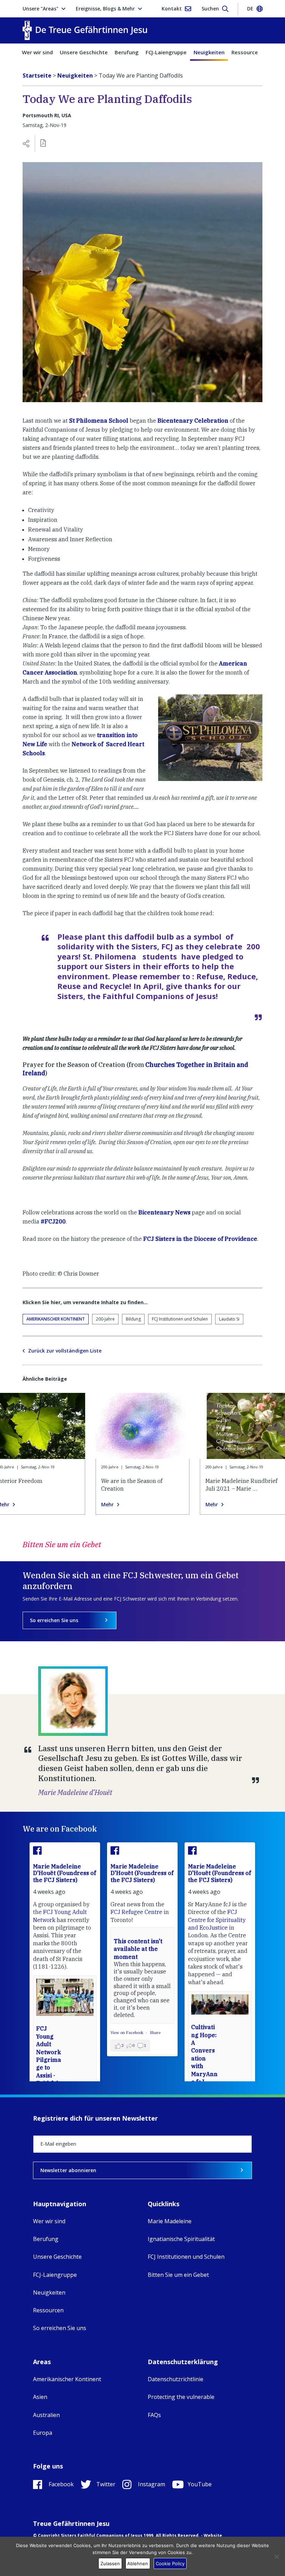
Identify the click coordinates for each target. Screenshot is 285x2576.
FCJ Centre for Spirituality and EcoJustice (217, 1920)
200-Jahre (105, 1319)
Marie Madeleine (170, 2221)
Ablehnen (138, 2563)
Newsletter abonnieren (68, 2170)
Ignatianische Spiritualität (181, 2239)
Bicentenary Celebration (193, 421)
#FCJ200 (53, 1221)
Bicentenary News (164, 1212)
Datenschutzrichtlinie (176, 2379)
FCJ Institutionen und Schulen (180, 1319)
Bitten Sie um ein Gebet (178, 2275)
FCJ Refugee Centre (136, 1912)
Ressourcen (246, 52)
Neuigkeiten (209, 52)
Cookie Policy (170, 2563)
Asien (40, 2397)
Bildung (133, 1319)
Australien (46, 2415)
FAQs (154, 2415)
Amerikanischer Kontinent (56, 1319)
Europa (43, 2433)
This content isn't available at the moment (138, 1949)
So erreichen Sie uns (54, 1620)
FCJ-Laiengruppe (166, 52)
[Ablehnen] (276, 2557)
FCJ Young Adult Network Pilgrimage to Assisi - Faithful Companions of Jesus (49, 2067)
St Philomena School (99, 421)
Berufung (127, 52)
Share (155, 2033)
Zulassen (110, 2563)
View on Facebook (127, 2033)
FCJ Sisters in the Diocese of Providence (200, 1239)
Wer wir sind (37, 52)
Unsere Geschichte (84, 52)
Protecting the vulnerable (181, 2397)
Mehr (107, 1505)
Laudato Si (229, 1319)
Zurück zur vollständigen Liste (65, 1351)
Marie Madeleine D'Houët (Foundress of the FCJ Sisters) (64, 1873)
